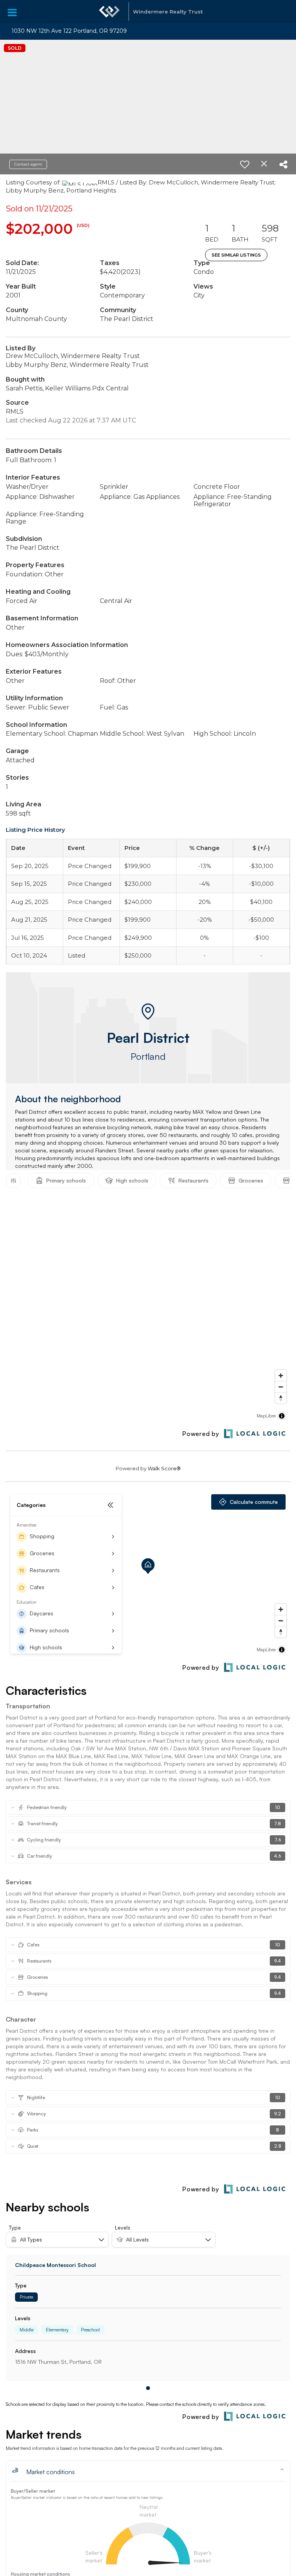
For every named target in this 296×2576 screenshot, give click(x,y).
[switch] (245, 164)
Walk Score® (164, 1468)
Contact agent (28, 164)
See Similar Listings (236, 255)
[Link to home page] (109, 12)
